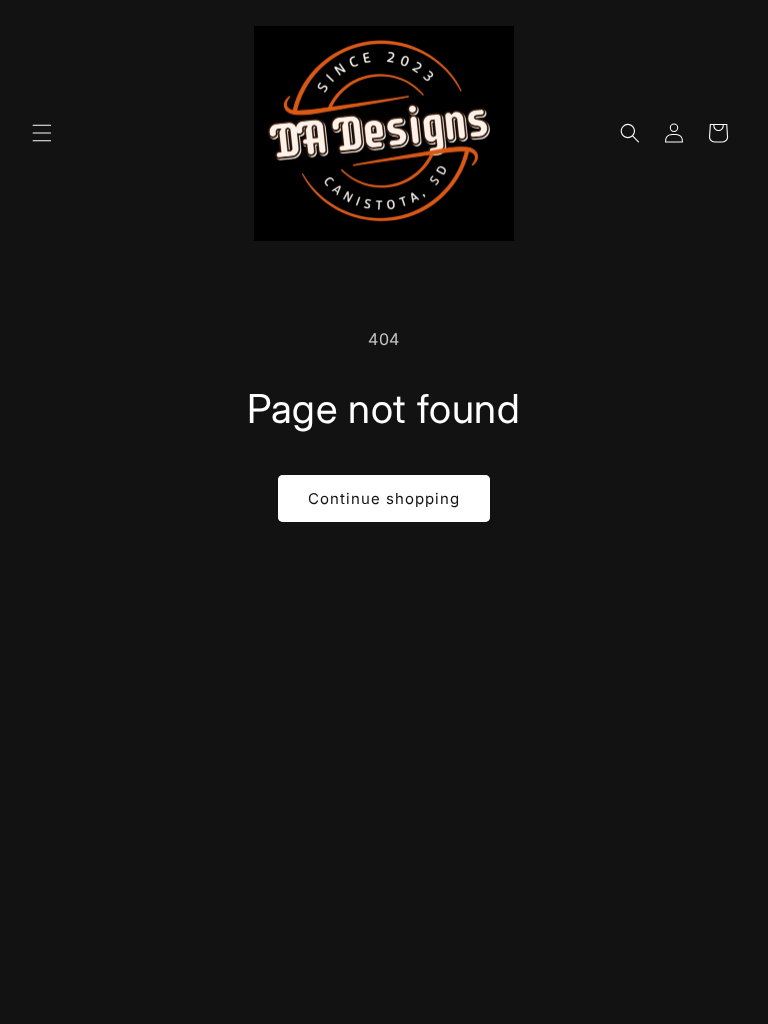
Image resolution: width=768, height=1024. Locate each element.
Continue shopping (384, 498)
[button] (42, 133)
